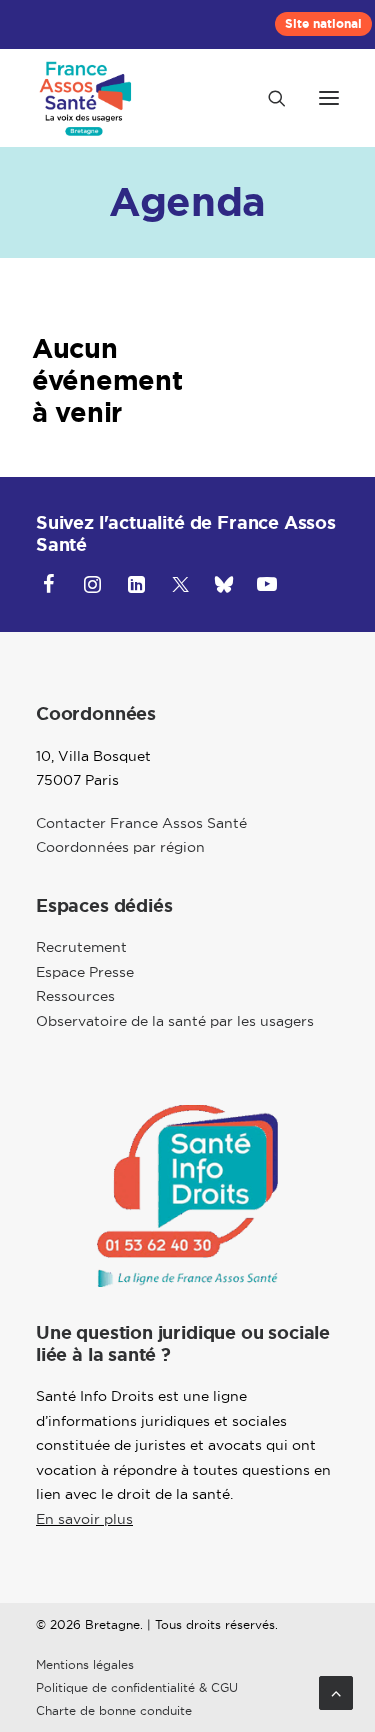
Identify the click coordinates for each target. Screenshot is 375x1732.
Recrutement (81, 947)
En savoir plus (84, 1519)
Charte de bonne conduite (114, 1710)
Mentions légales (85, 1664)
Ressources (75, 996)
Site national (323, 24)
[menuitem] (323, 24)
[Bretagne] (89, 98)
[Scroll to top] (336, 1691)
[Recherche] (268, 98)
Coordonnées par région (120, 847)
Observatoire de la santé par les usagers (175, 1021)
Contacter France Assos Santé (141, 823)
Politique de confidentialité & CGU (137, 1687)
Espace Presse (85, 972)
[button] (329, 98)
